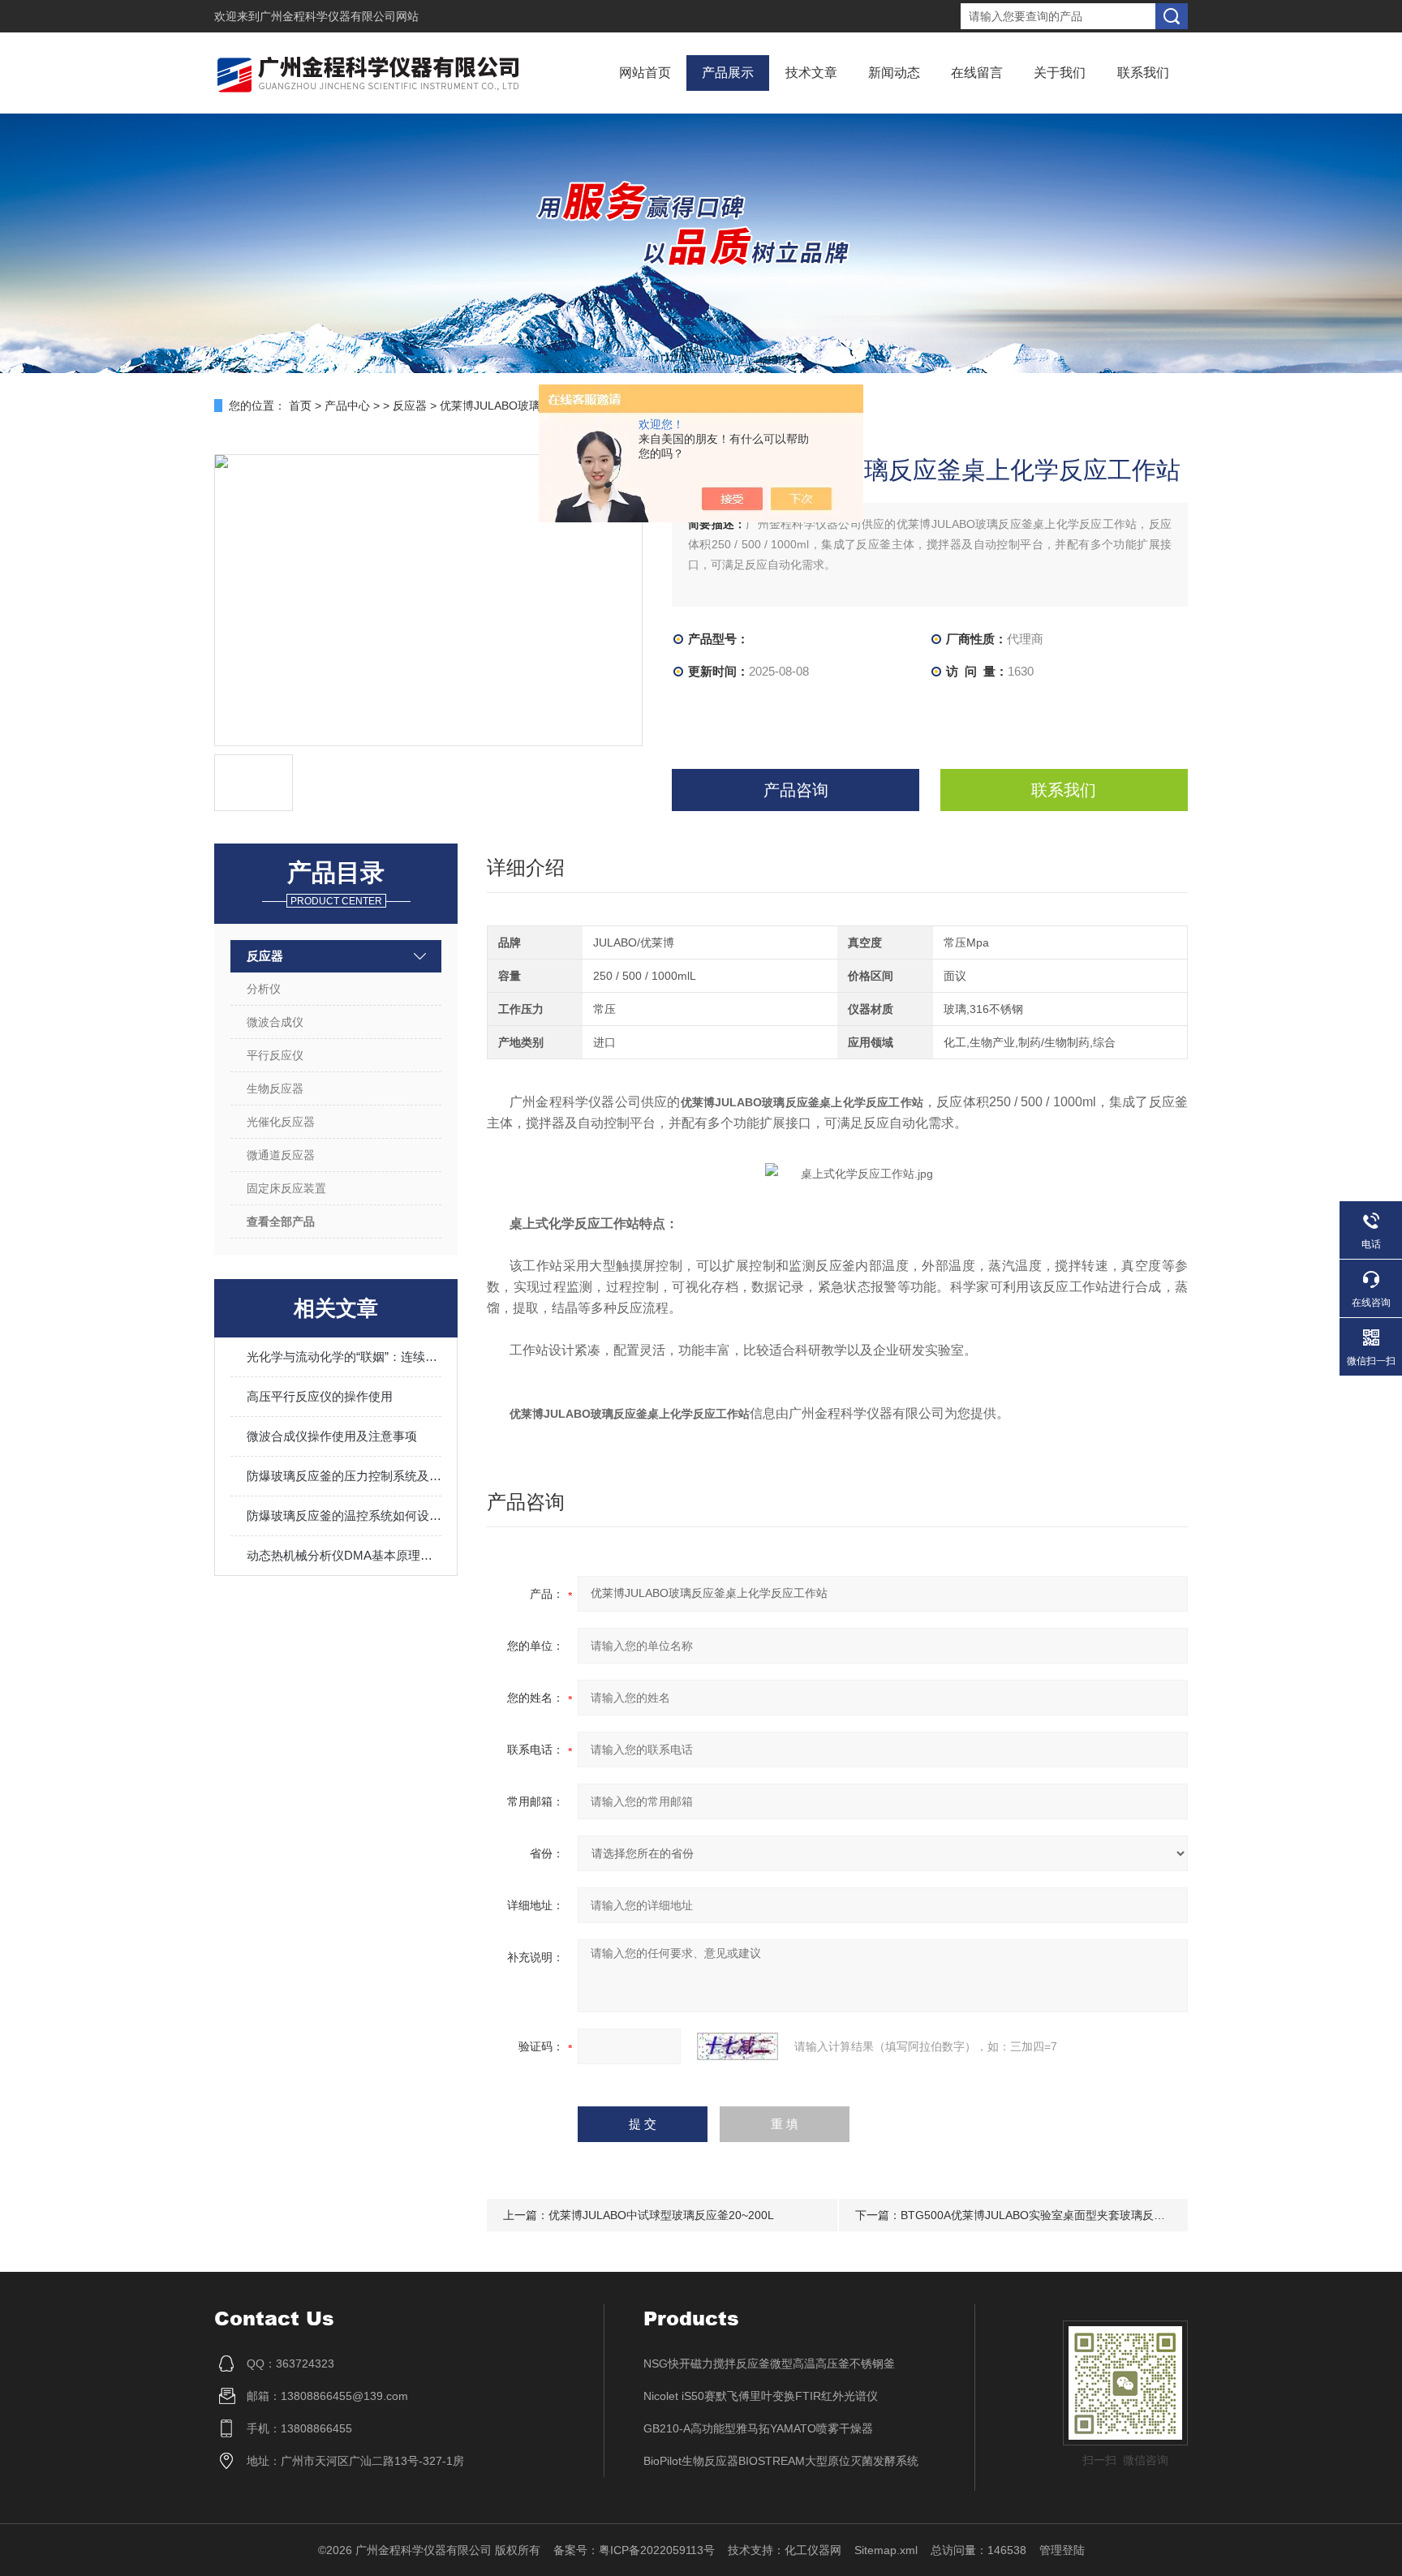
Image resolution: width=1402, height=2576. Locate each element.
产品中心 (347, 406)
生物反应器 (275, 1088)
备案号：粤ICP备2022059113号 (634, 2550)
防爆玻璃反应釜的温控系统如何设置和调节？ (344, 1516)
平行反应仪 (275, 1055)
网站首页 (645, 73)
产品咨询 (796, 790)
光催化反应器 (281, 1122)
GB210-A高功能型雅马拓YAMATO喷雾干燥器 (758, 2428)
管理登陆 (1062, 2550)
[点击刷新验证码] (738, 2046)
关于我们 (1060, 73)
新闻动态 (894, 73)
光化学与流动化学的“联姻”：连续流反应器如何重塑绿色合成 (344, 1357)
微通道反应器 (281, 1155)
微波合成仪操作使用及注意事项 (332, 1436)
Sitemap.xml (886, 2550)
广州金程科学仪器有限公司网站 (339, 16)
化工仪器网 (813, 2550)
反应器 (410, 406)
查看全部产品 (281, 1221)
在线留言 (977, 73)
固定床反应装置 (286, 1188)
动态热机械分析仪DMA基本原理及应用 (344, 1555)
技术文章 (811, 73)
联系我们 (1143, 73)
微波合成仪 (275, 1022)
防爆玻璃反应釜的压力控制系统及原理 (344, 1476)
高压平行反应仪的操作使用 (320, 1396)
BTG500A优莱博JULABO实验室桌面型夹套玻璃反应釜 (1039, 2215)
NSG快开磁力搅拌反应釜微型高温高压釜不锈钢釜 (769, 2363)
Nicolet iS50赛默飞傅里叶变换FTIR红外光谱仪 (761, 2396)
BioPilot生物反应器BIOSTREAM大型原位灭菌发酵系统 (781, 2461)
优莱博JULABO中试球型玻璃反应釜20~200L (661, 2215)
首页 (300, 406)
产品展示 (728, 73)
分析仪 (264, 989)
